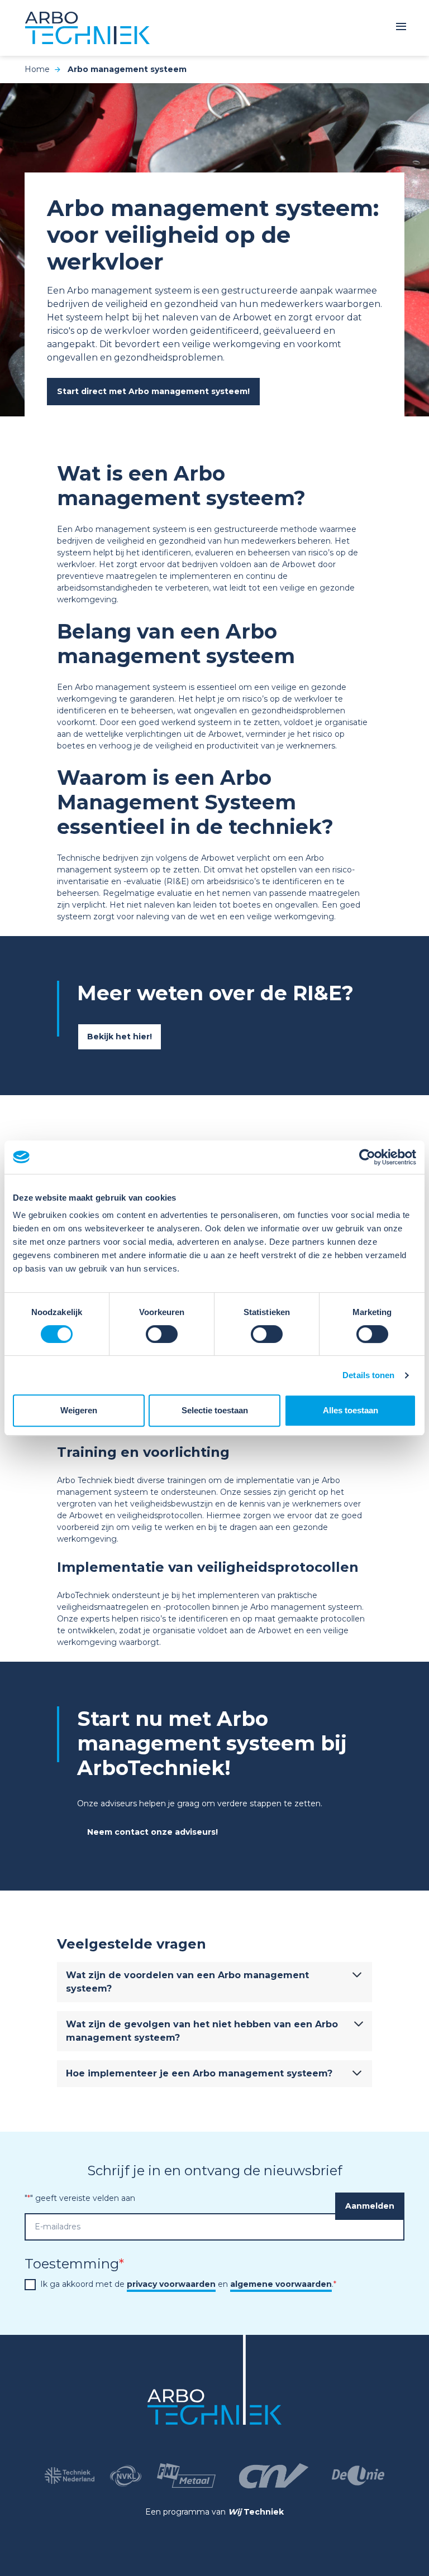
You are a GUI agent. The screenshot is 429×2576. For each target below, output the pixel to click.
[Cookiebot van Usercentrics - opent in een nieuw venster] (367, 1157)
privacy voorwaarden (171, 2284)
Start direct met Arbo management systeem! (153, 391)
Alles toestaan (351, 1410)
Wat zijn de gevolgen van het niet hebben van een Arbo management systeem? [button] (202, 2031)
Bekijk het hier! (120, 1037)
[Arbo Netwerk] (87, 28)
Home (37, 69)
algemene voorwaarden (281, 2284)
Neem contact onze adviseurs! (152, 1832)
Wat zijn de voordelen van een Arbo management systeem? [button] (187, 1982)
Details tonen (368, 1375)
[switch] (162, 1334)
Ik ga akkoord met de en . (188, 2284)
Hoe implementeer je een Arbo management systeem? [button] (199, 2073)
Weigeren (79, 1410)
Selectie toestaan (215, 1410)
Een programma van (214, 2512)
